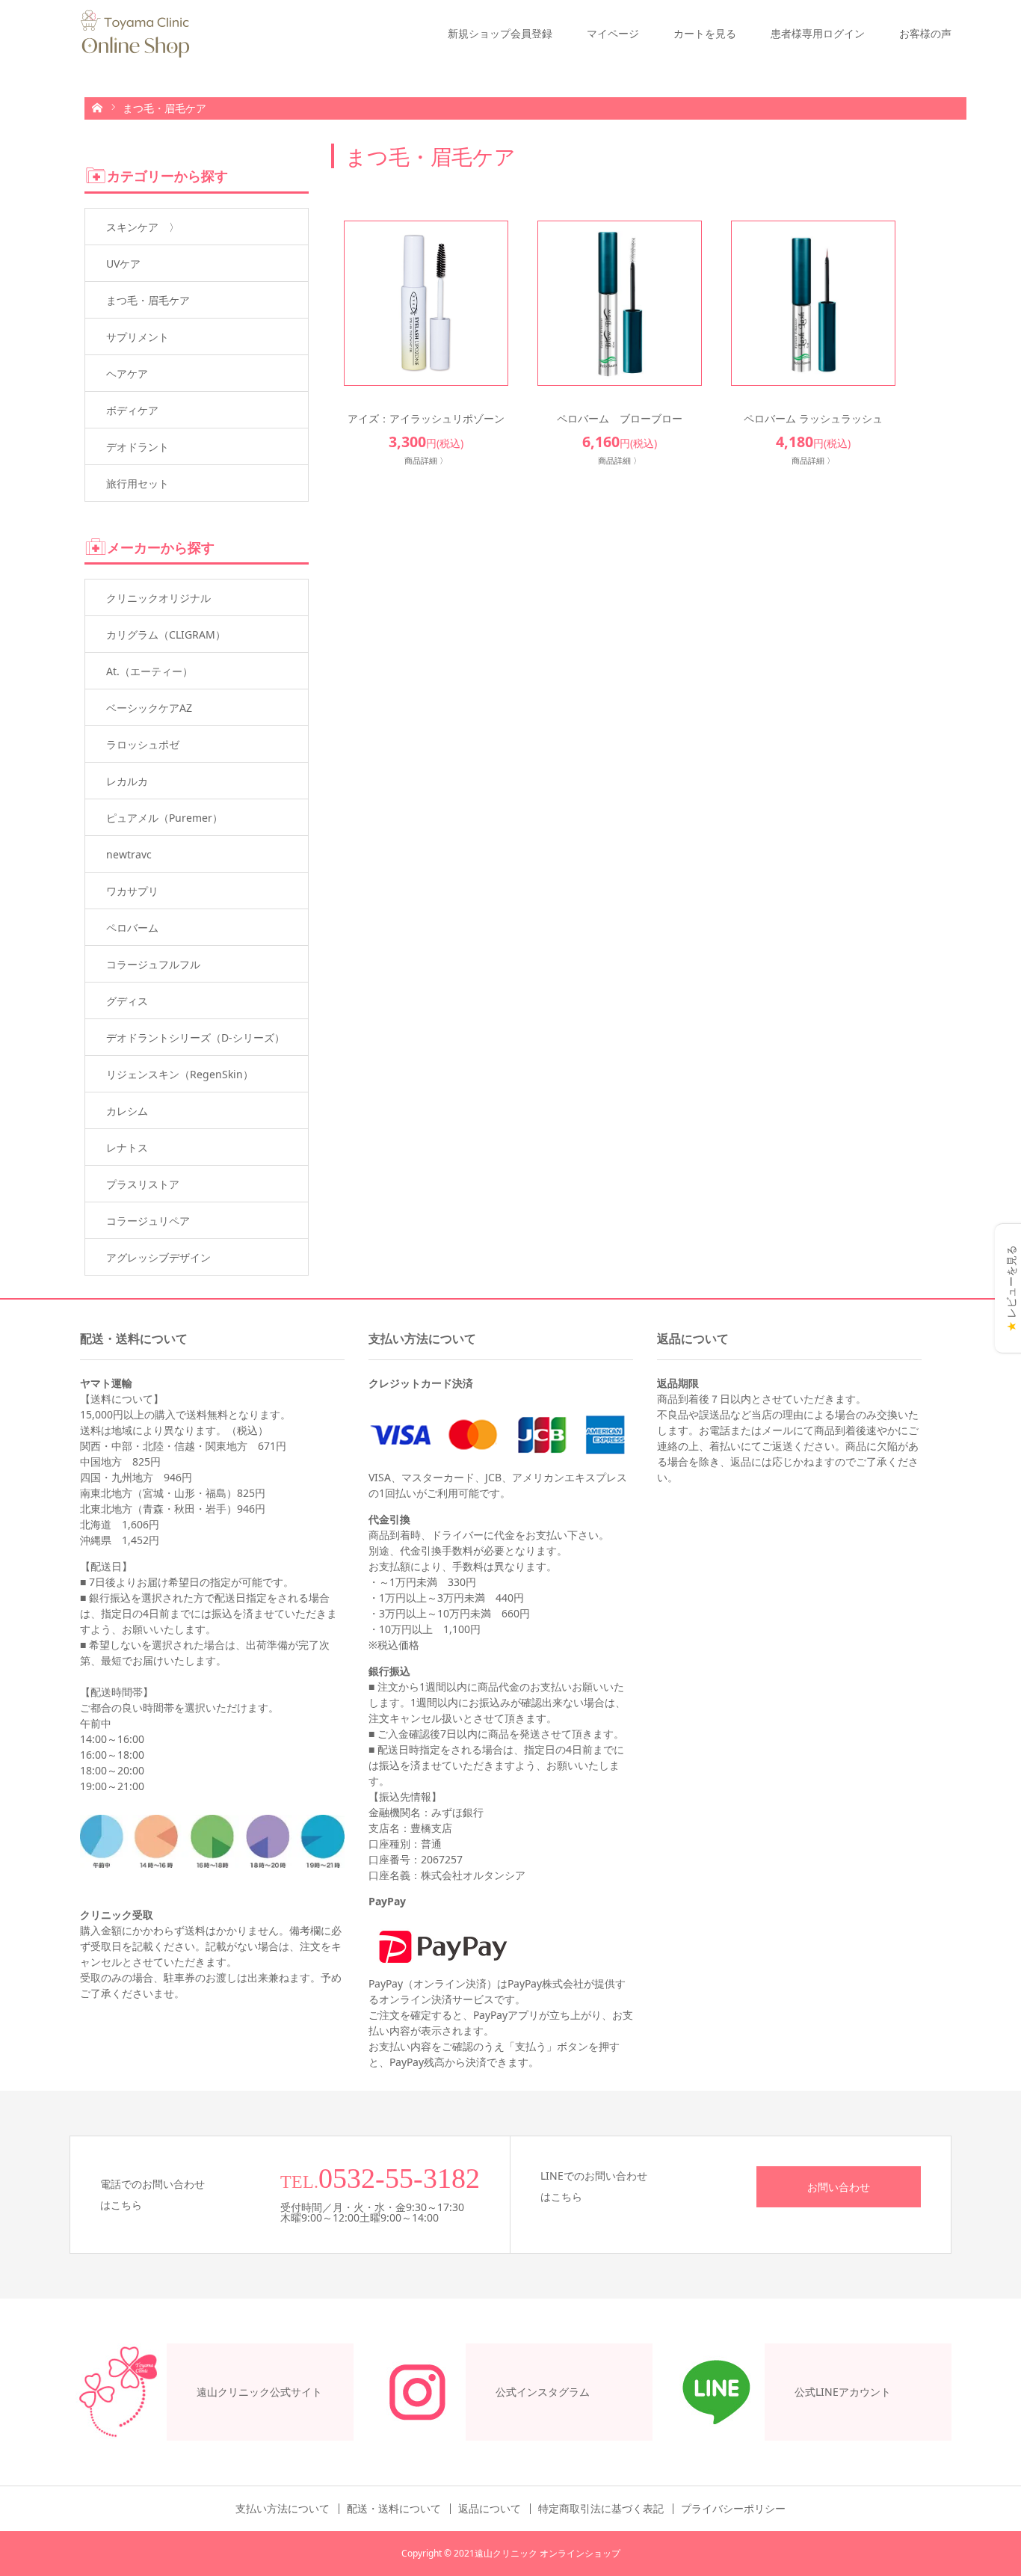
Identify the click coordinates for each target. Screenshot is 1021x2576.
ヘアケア (127, 374)
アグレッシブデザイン (158, 1257)
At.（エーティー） (149, 671)
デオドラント (138, 447)
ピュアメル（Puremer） (164, 818)
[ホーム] (97, 107)
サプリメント (138, 337)
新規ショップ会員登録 (500, 33)
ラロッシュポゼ (143, 744)
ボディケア (132, 410)
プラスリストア (143, 1184)
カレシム (127, 1111)
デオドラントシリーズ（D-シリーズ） (195, 1038)
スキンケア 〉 (143, 227)
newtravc (129, 854)
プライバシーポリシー (733, 2509)
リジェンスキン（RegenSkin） (180, 1074)
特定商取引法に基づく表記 (601, 2509)
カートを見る (705, 33)
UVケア (123, 264)
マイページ (613, 33)
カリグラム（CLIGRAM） (166, 634)
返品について (490, 2509)
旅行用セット (138, 483)
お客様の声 (925, 33)
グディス (127, 1001)
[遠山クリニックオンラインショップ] (135, 34)
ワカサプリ (132, 891)
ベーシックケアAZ (149, 708)
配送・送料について (394, 2509)
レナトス (127, 1147)
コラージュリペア (148, 1221)
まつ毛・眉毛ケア (148, 300)
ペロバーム (132, 928)
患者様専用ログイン (818, 33)
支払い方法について (283, 2509)
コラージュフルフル (153, 964)
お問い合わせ (839, 2187)
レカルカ (127, 781)
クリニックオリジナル (158, 598)
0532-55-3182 (399, 2178)
